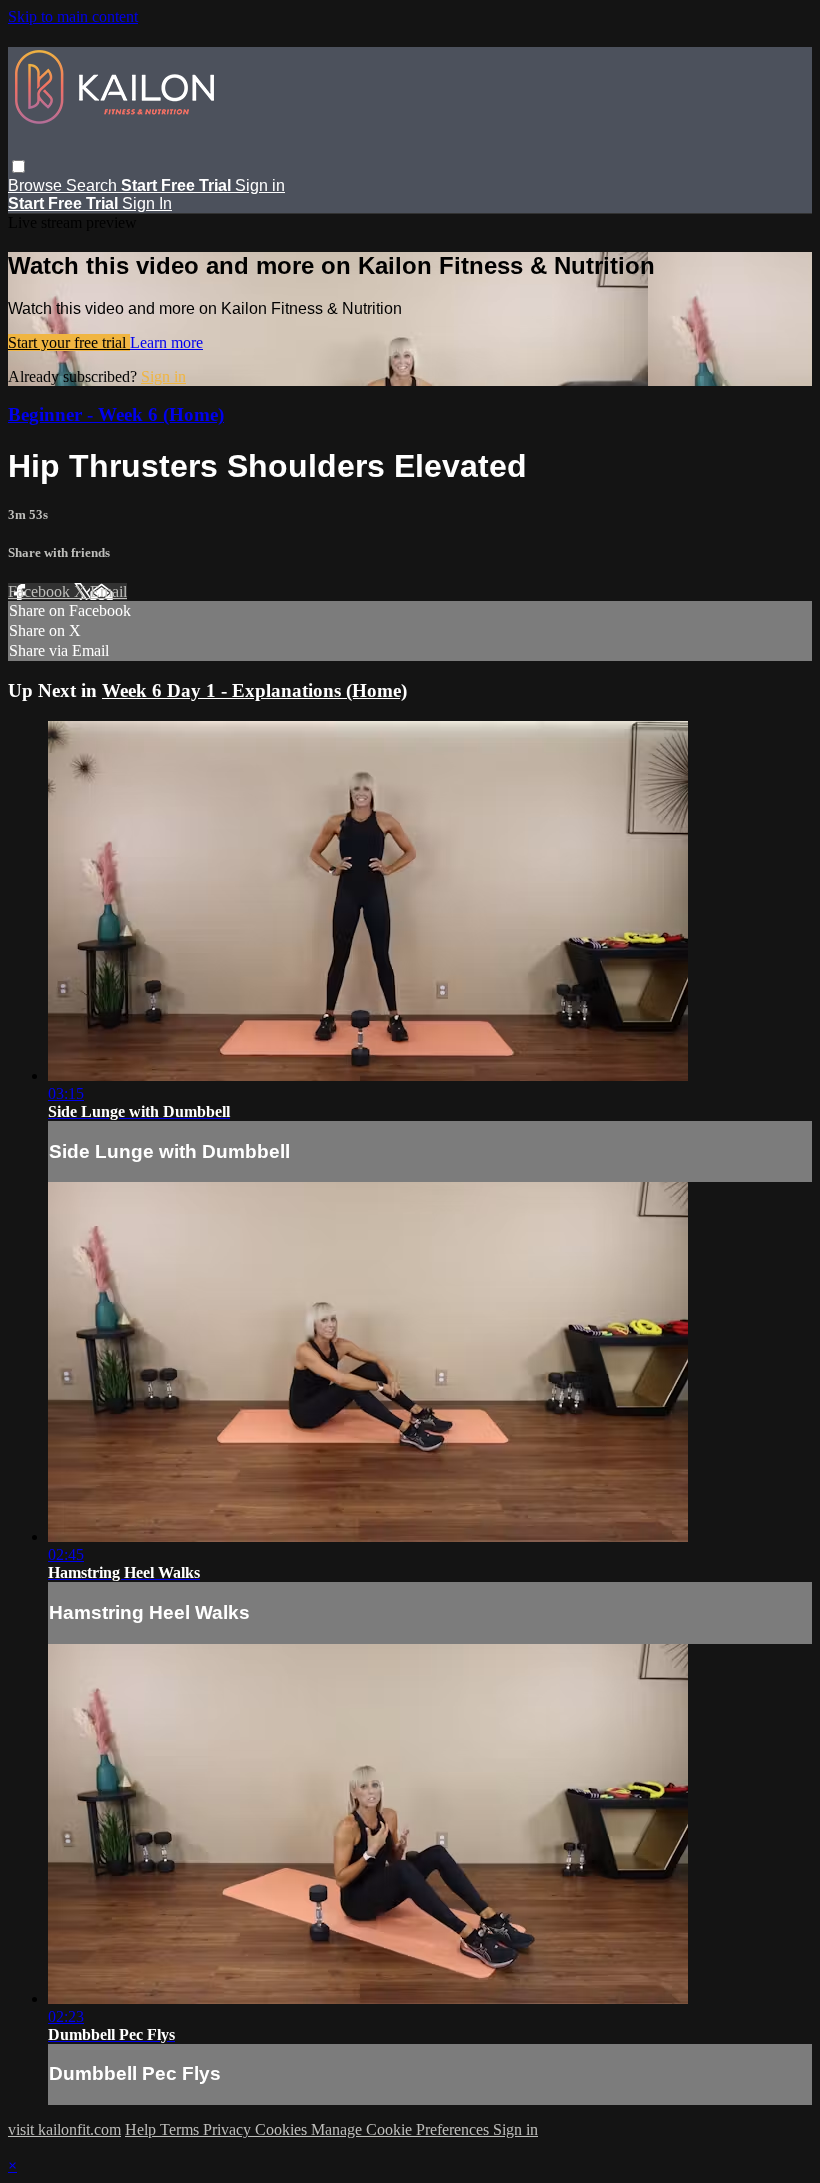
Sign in (260, 185)
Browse (37, 185)
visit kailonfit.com (64, 2129)
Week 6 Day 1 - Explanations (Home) (254, 690)
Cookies (283, 2129)
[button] (18, 166)
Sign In (147, 203)
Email (108, 591)
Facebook (41, 591)
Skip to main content (73, 16)
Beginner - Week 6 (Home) (116, 414)
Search (93, 185)
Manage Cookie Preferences (402, 2129)
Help (142, 2129)
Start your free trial (69, 342)
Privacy (229, 2129)
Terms (181, 2129)
